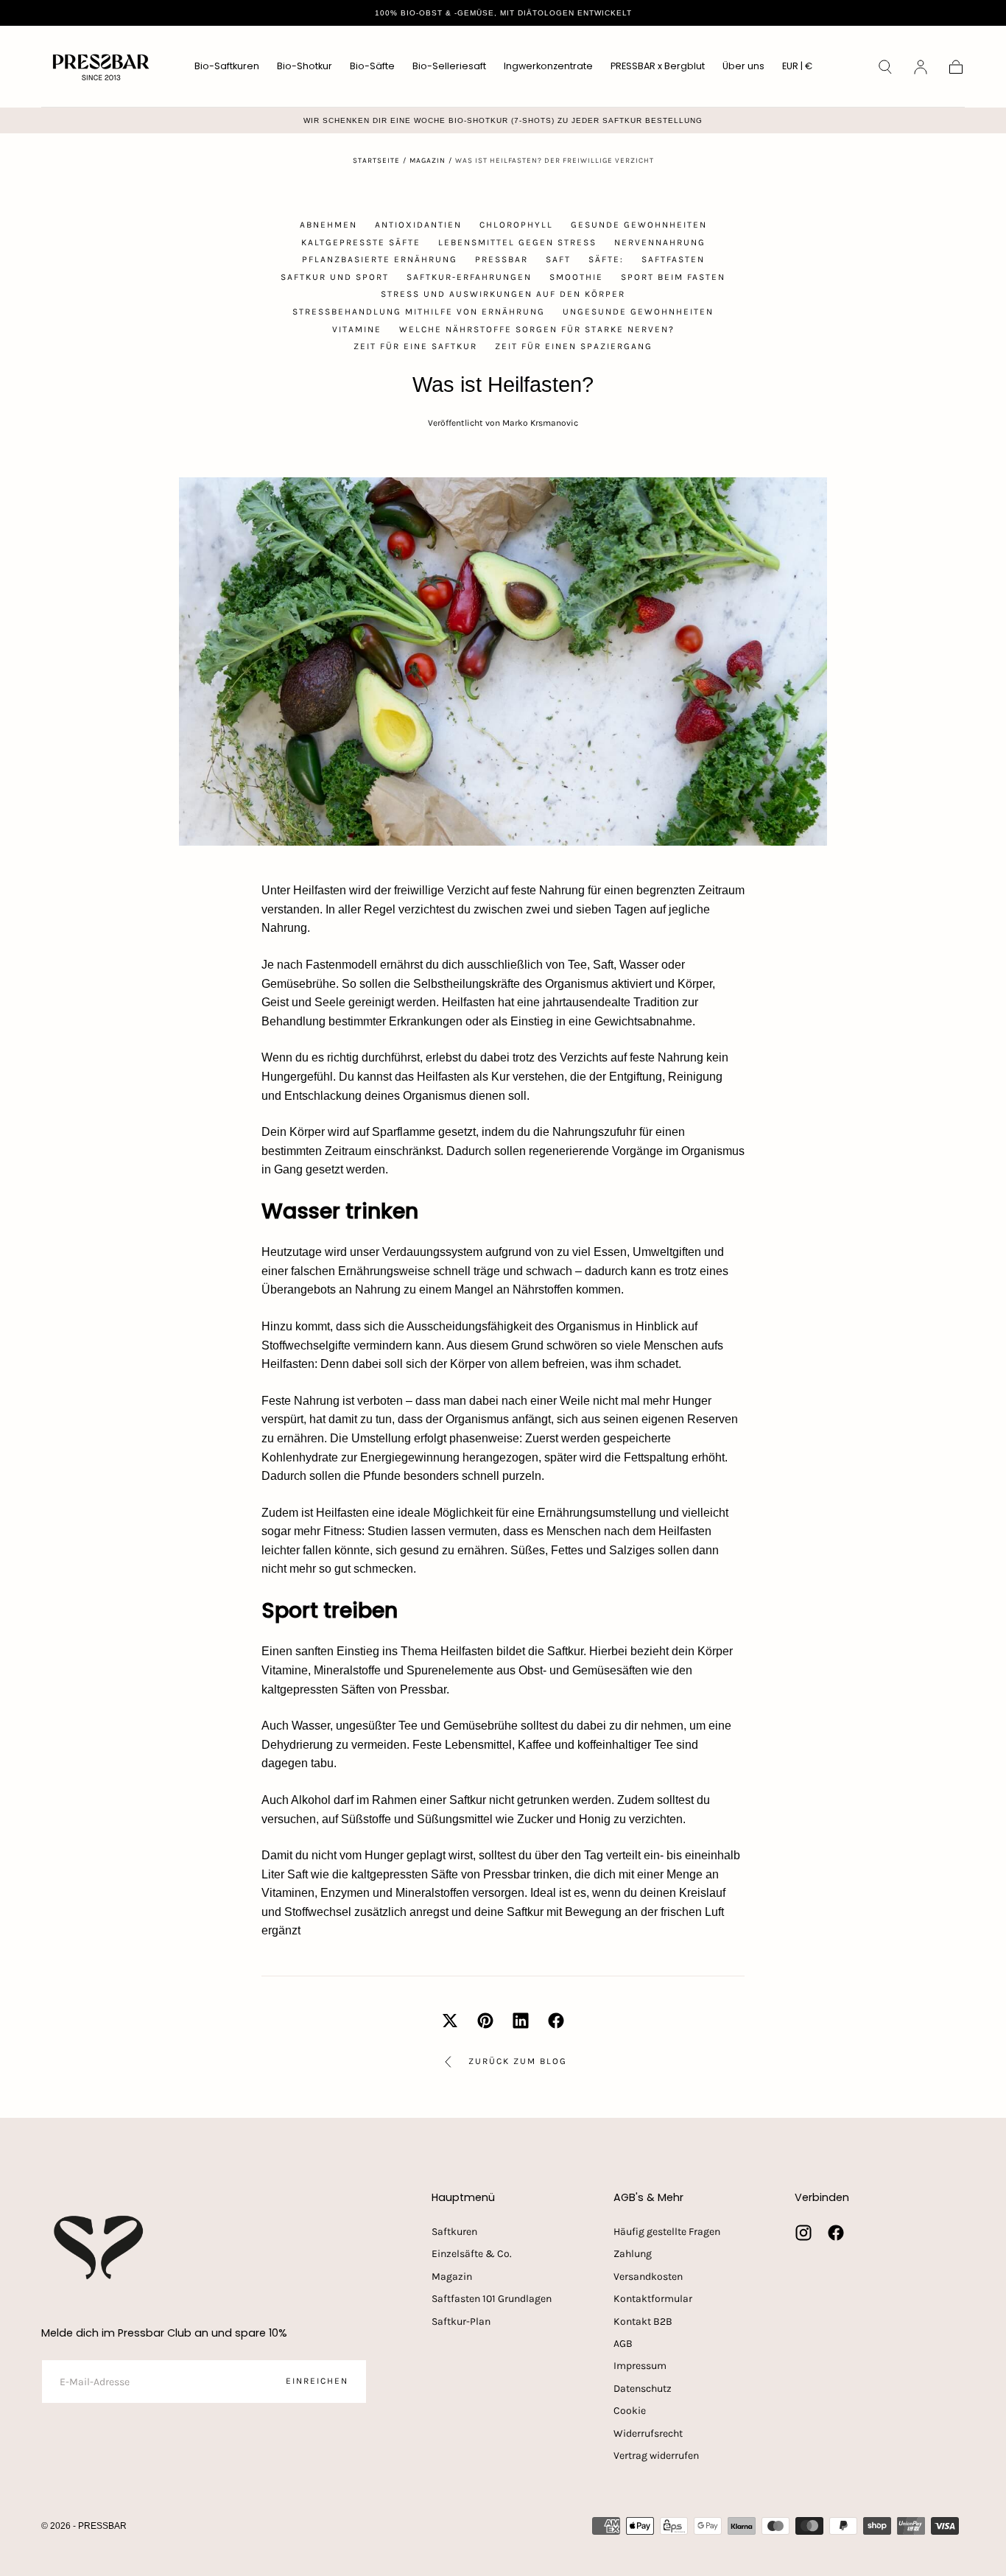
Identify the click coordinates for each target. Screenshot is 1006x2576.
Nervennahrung (660, 242)
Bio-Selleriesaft (449, 67)
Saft (558, 259)
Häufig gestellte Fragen (667, 2232)
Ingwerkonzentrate (548, 67)
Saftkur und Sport (335, 277)
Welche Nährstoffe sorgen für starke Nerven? (537, 329)
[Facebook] (836, 2233)
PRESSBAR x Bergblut (658, 67)
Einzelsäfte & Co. (472, 2254)
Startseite (376, 161)
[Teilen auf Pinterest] (485, 2021)
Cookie (630, 2411)
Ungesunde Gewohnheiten (638, 312)
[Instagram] (803, 2233)
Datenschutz (643, 2389)
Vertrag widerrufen (656, 2456)
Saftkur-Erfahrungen (469, 277)
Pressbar (502, 259)
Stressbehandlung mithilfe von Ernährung (419, 312)
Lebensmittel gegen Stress (517, 242)
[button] (797, 69)
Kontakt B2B (643, 2321)
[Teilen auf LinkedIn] (521, 2021)
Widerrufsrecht (648, 2433)
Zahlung (633, 2254)
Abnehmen (328, 225)
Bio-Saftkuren (227, 67)
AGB (623, 2344)
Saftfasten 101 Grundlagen (492, 2299)
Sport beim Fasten (673, 277)
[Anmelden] (921, 67)
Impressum (640, 2366)
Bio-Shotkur (305, 67)
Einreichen (317, 2381)
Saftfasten (673, 259)
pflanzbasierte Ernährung (380, 259)
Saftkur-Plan (461, 2321)
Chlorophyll (516, 225)
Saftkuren (454, 2232)
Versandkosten (648, 2277)
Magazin (428, 161)
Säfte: (606, 259)
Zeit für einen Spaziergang (574, 346)
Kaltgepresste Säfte (361, 242)
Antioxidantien (418, 225)
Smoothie (576, 277)
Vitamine (357, 329)
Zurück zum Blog (518, 2061)
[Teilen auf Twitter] (450, 2021)
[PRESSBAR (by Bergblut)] (100, 2247)
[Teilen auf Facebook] (556, 2021)
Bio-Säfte (372, 67)
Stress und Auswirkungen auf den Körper (503, 294)
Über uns (743, 67)
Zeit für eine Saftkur (415, 346)
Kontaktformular (653, 2299)
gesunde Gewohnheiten (639, 225)
